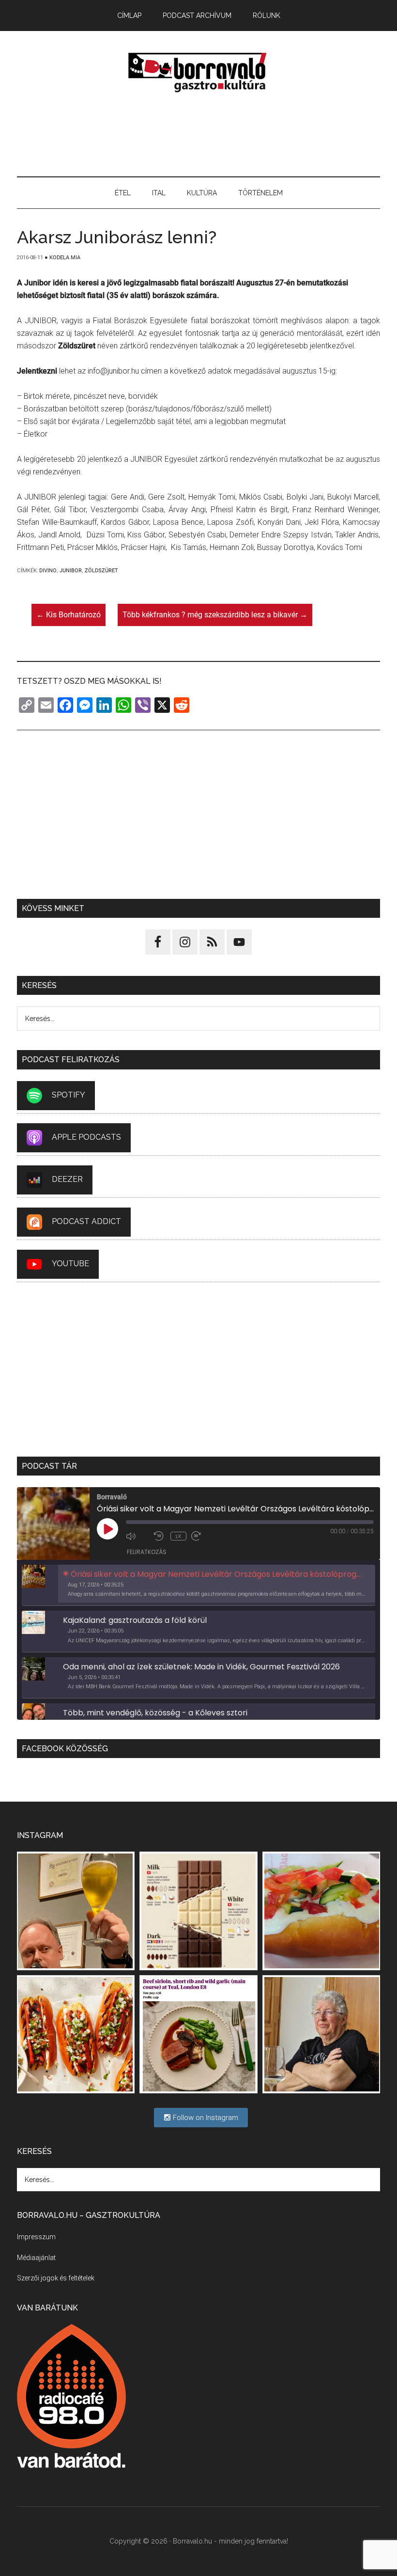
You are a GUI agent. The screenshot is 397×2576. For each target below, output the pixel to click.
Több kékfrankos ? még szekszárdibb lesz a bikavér (215, 615)
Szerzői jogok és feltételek (56, 2278)
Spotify (69, 1095)
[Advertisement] (198, 135)
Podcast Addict (86, 1221)
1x (178, 1536)
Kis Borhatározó (69, 615)
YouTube (70, 1264)
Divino (48, 571)
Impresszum (36, 2237)
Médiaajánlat (36, 2258)
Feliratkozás (147, 1552)
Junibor (71, 571)
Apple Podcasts (86, 1137)
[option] (198, 1586)
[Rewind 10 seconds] (160, 1536)
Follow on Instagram (205, 2118)
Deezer (67, 1179)
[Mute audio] (137, 1536)
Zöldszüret (101, 571)
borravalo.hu (198, 72)
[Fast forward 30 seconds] (203, 1536)
